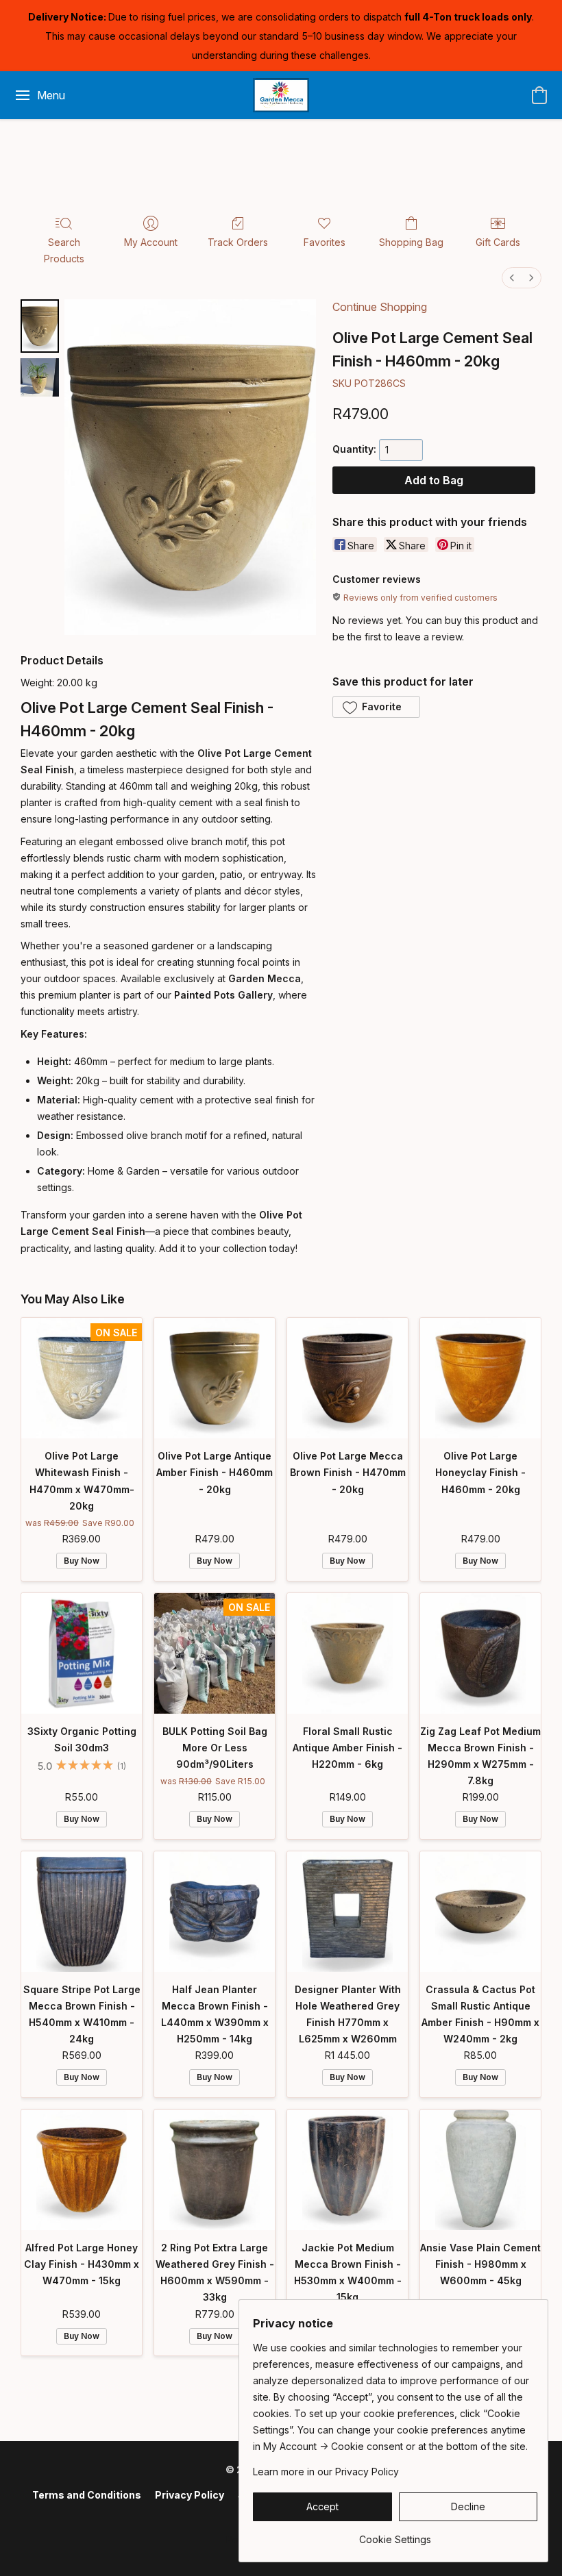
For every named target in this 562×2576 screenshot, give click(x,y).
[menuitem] (512, 278)
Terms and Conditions (87, 2495)
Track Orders (238, 242)
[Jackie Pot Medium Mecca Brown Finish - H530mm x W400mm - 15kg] (347, 2170)
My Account (151, 242)
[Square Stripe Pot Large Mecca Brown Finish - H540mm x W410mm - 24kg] (82, 1912)
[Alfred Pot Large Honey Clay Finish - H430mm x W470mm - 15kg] (82, 2170)
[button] (281, 95)
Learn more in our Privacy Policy (326, 2472)
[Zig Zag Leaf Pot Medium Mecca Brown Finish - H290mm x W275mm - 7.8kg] (480, 1653)
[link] (395, 2535)
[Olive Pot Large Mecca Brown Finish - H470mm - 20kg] (347, 1378)
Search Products (64, 250)
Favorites (325, 242)
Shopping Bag (411, 242)
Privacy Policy (190, 2495)
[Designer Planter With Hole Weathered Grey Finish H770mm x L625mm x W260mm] (347, 1912)
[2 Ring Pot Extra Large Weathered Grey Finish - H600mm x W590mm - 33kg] (215, 2170)
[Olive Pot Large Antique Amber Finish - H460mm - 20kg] (215, 1378)
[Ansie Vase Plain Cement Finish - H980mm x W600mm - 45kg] (480, 2170)
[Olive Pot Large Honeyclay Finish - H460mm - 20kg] (480, 1378)
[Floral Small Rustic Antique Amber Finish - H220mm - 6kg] (347, 1653)
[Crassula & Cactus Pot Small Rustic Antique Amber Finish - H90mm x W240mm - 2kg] (480, 1912)
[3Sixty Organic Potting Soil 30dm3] (82, 1653)
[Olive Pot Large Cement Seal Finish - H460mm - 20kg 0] (40, 326)
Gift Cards (498, 242)
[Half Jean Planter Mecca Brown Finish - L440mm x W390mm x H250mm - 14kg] (215, 1912)
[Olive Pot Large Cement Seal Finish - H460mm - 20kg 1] (40, 377)
